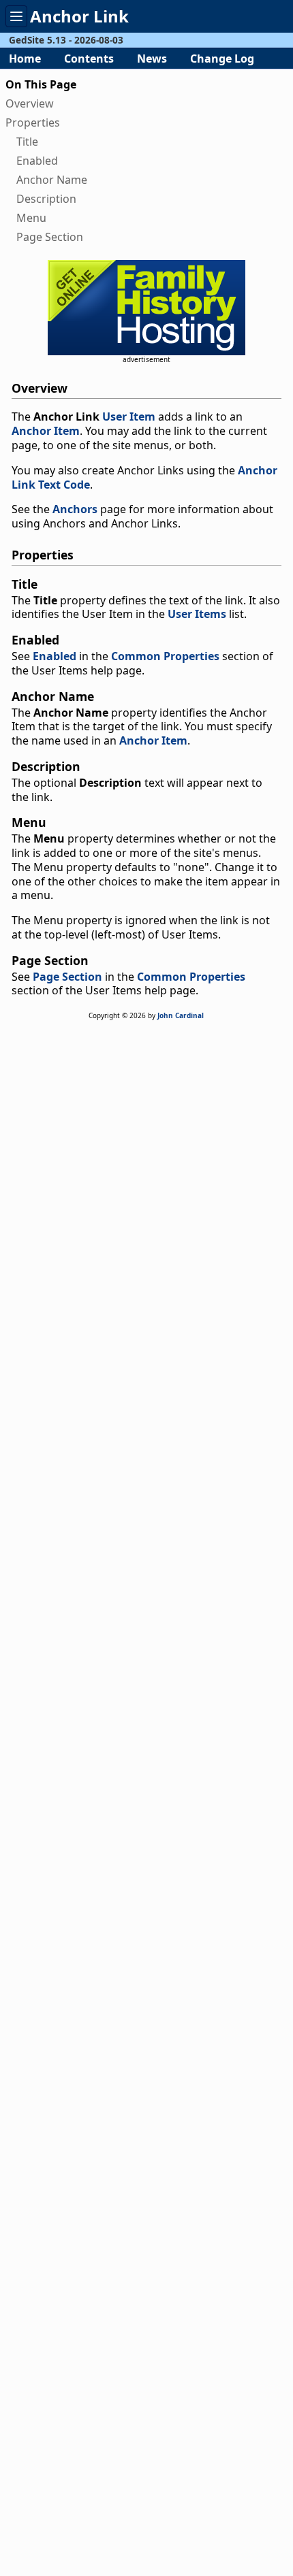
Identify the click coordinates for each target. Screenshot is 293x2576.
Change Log (222, 59)
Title (27, 142)
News (152, 59)
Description (46, 199)
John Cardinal (181, 1015)
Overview (30, 103)
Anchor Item (46, 431)
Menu (31, 218)
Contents (89, 59)
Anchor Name (52, 180)
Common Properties (165, 656)
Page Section (50, 237)
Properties (33, 123)
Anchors (75, 509)
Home (25, 59)
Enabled (37, 161)
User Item (129, 417)
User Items (197, 614)
